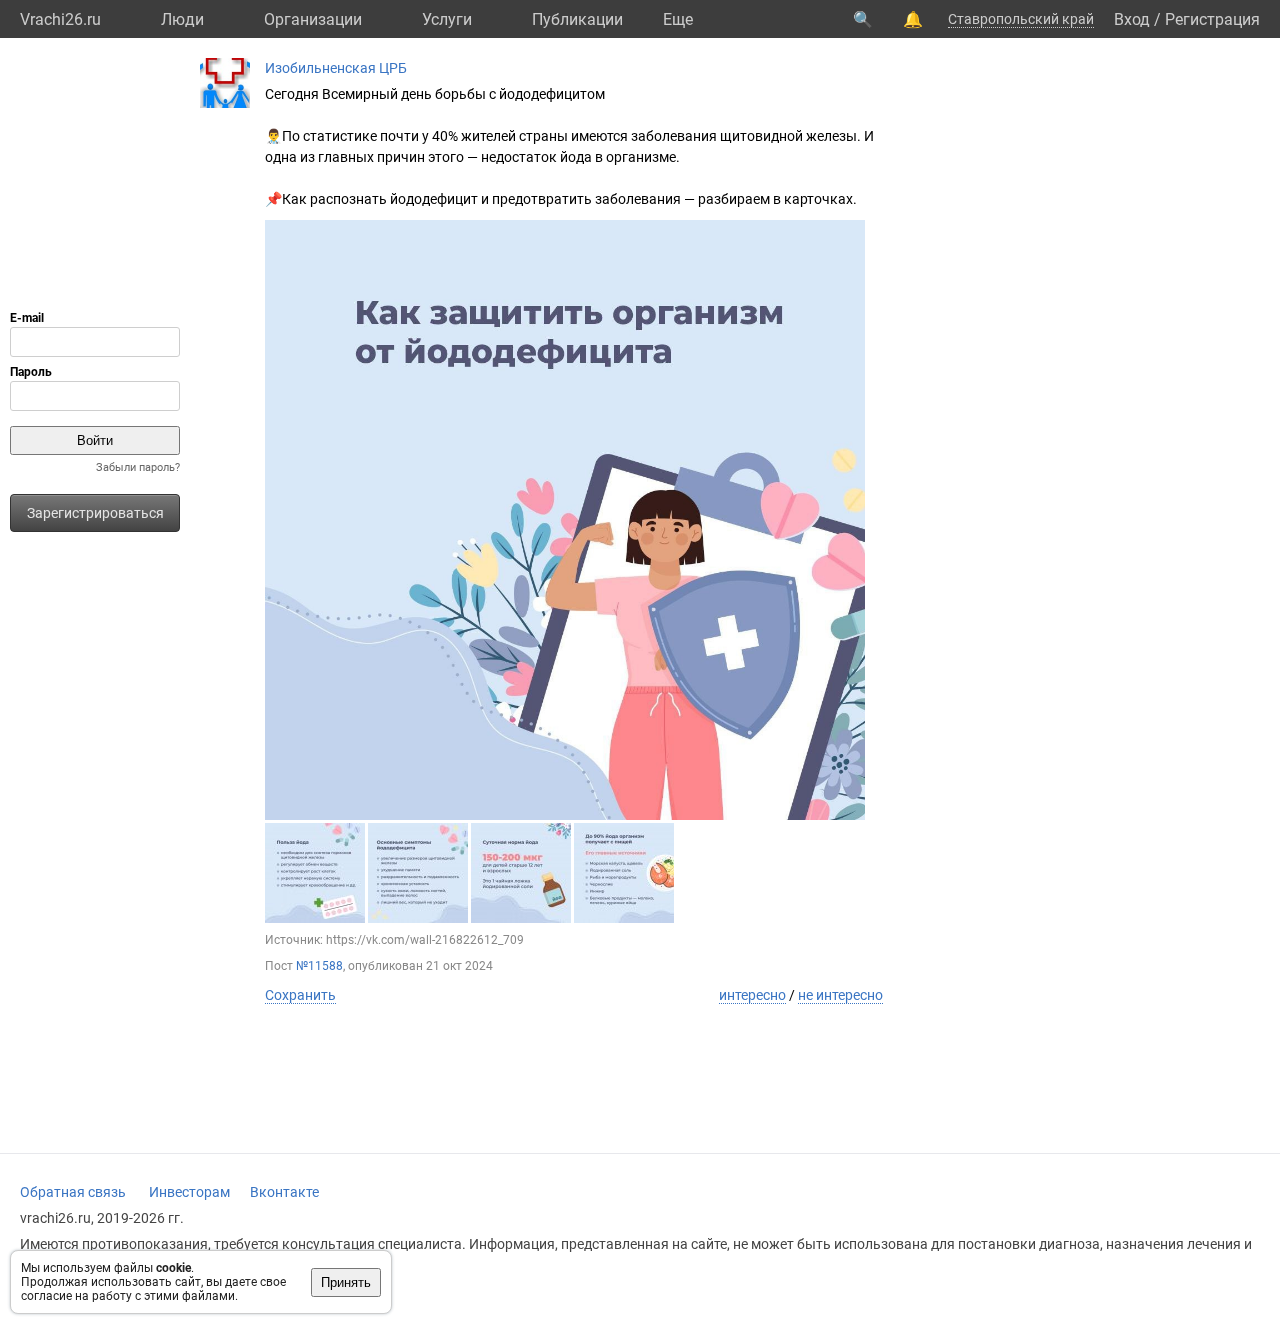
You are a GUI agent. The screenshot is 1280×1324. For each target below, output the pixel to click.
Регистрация (1212, 19)
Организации (313, 19)
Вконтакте (284, 1192)
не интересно (840, 995)
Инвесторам (189, 1192)
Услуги (447, 19)
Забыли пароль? (138, 467)
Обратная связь (73, 1192)
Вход (1132, 19)
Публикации (577, 19)
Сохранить (300, 995)
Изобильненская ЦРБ (336, 68)
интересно (752, 995)
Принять (346, 1282)
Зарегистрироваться (95, 513)
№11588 (319, 966)
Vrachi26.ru (60, 19)
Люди (182, 19)
